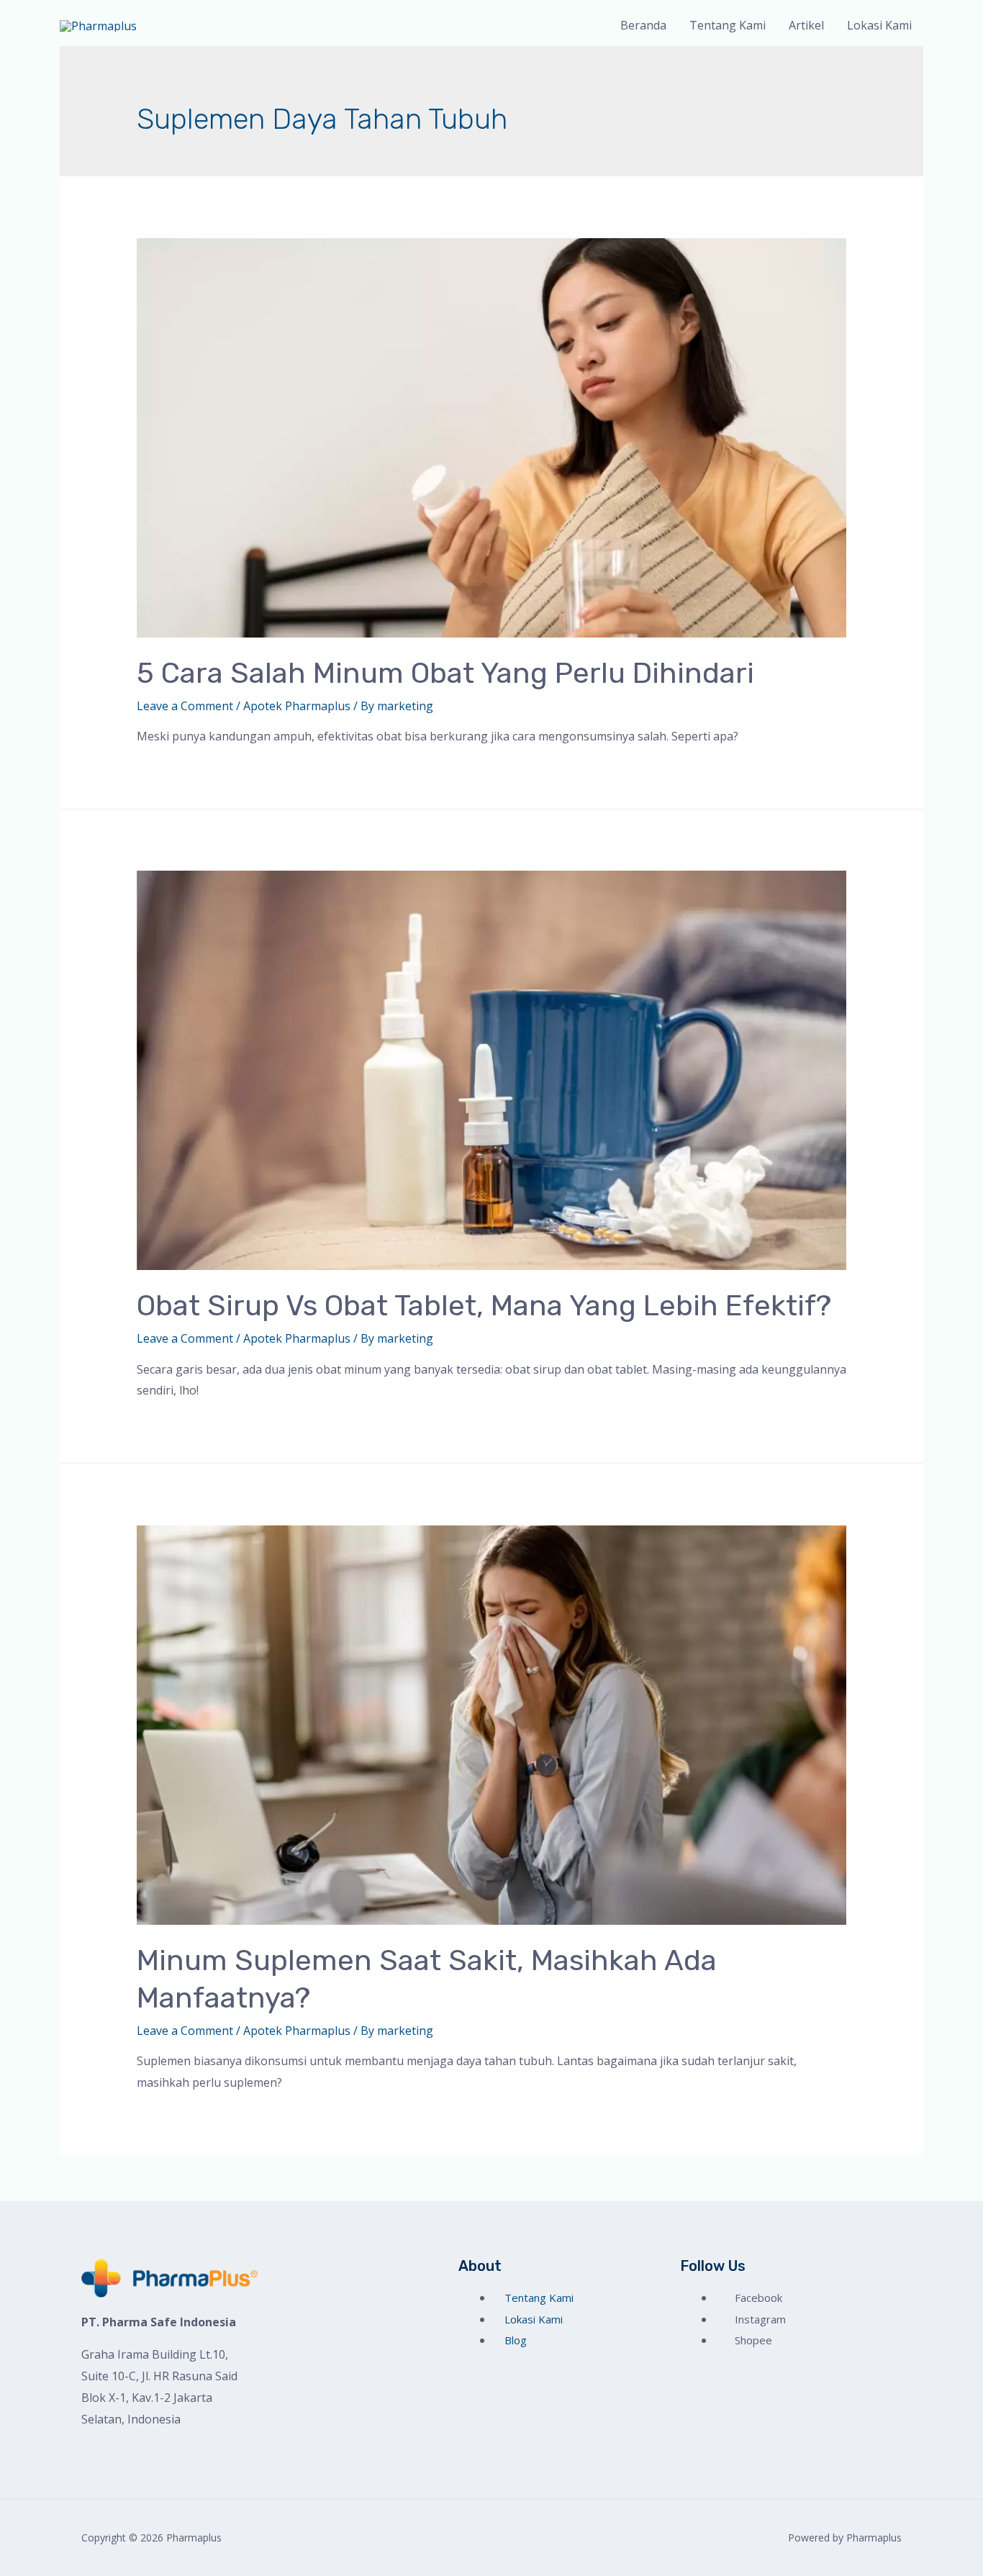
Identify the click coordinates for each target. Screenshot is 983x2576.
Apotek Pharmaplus (297, 706)
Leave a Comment (185, 706)
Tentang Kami (728, 25)
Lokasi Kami (879, 25)
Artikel (806, 25)
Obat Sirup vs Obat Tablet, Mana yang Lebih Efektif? (484, 1306)
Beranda (643, 25)
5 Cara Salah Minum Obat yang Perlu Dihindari (445, 673)
